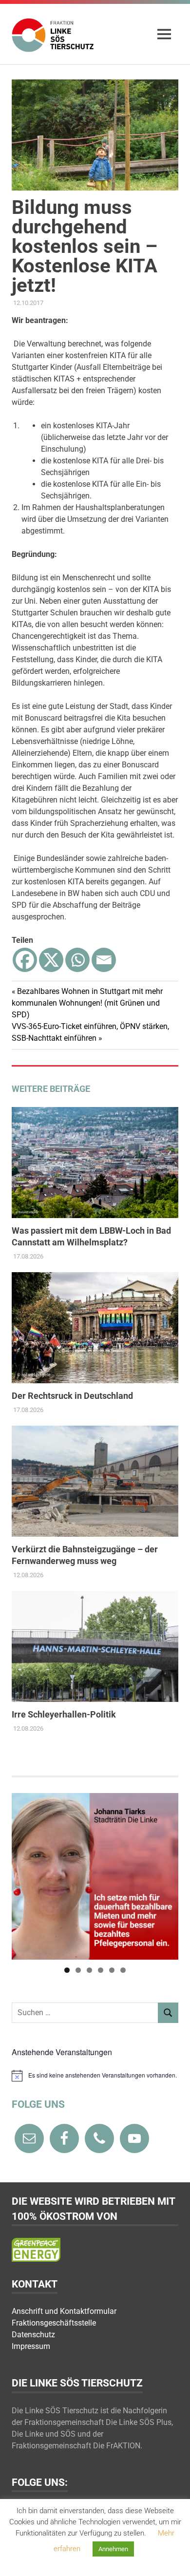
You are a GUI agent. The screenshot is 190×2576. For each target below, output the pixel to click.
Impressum (31, 2346)
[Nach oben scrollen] (173, 2559)
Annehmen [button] (113, 2549)
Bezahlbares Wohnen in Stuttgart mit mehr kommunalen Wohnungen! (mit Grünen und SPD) (87, 1003)
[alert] (95, 2076)
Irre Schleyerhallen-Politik (64, 1714)
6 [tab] (123, 1970)
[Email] (104, 960)
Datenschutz (33, 2335)
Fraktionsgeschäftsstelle (54, 2323)
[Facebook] (25, 960)
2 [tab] (78, 1970)
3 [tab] (89, 1970)
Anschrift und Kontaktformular (64, 2311)
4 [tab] (101, 1970)
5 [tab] (112, 1970)
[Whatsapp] (77, 960)
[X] (51, 960)
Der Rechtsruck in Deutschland (72, 1396)
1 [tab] (67, 1970)
